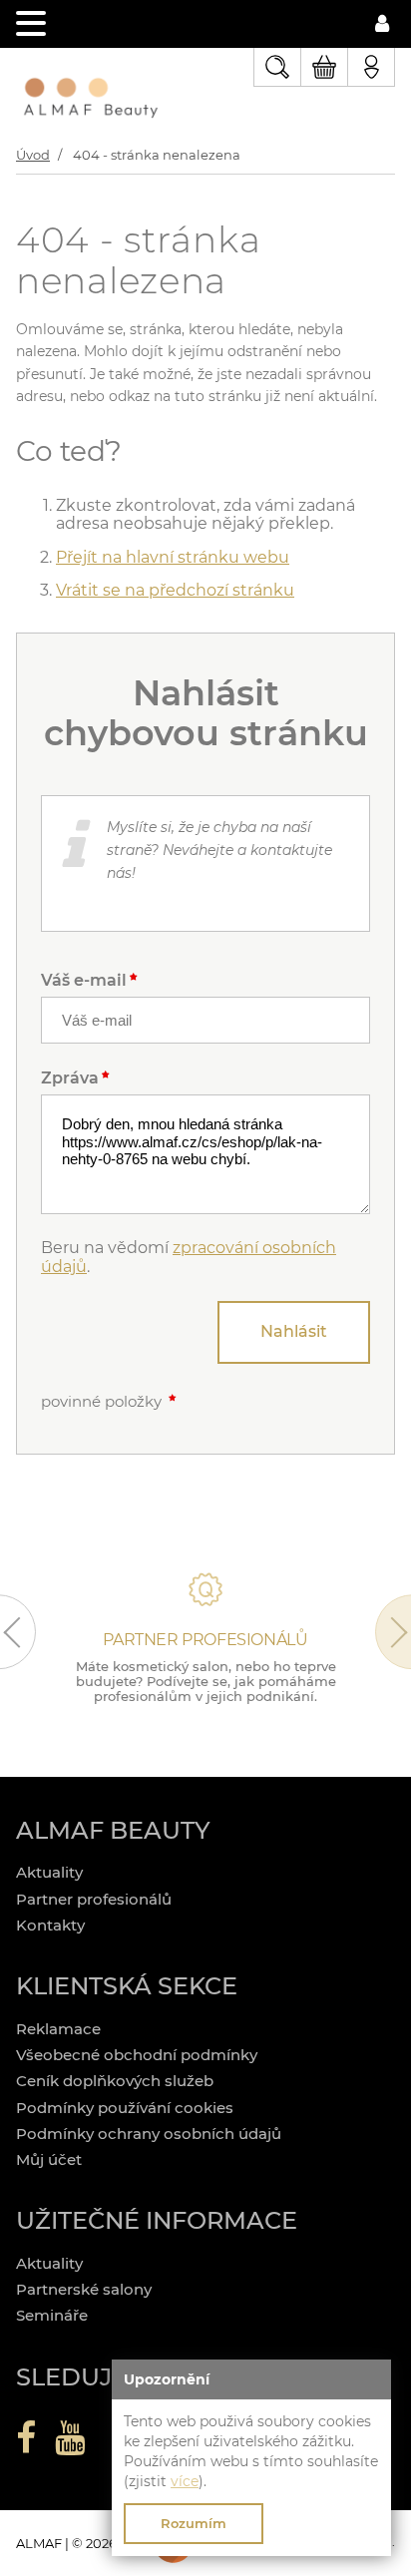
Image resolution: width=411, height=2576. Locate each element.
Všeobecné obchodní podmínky (137, 2055)
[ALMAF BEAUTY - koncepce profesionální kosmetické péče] (91, 100)
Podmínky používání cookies (125, 2108)
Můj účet (49, 2159)
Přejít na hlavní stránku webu (173, 557)
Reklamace (58, 2029)
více (185, 2481)
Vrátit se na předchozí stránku (175, 590)
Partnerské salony (84, 2289)
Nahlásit (294, 1331)
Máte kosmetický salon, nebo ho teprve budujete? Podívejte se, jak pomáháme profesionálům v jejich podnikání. (206, 1681)
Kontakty (50, 1925)
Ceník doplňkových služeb (115, 2081)
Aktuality (49, 1872)
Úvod (33, 155)
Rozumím (194, 2523)
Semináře (52, 2315)
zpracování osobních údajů (189, 1257)
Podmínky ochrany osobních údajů (149, 2134)
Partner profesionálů (94, 1899)
